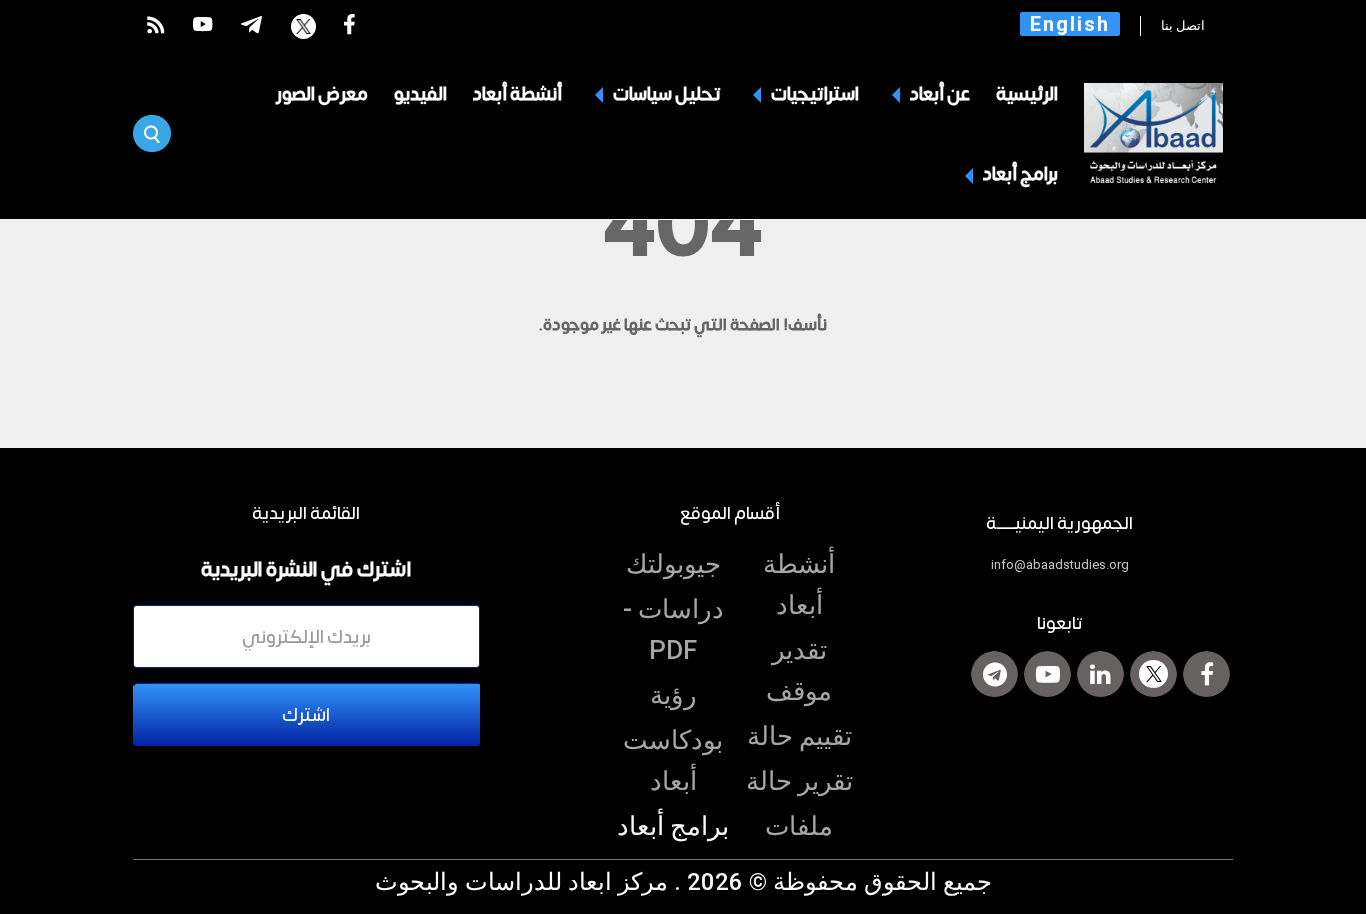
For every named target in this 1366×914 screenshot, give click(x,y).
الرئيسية (1027, 93)
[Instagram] (994, 674)
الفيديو (420, 93)
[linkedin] (1100, 674)
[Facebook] (1206, 674)
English (1070, 24)
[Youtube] (1047, 674)
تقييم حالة (799, 736)
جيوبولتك (673, 564)
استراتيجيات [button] (813, 93)
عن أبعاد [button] (938, 93)
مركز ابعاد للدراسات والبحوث (521, 882)
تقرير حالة (799, 781)
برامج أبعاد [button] (1019, 173)
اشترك (306, 714)
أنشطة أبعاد (517, 93)
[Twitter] (1153, 674)
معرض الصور (322, 93)
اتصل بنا (1184, 25)
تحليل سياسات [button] (665, 93)
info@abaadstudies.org (1060, 564)
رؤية (673, 695)
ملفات (799, 826)
